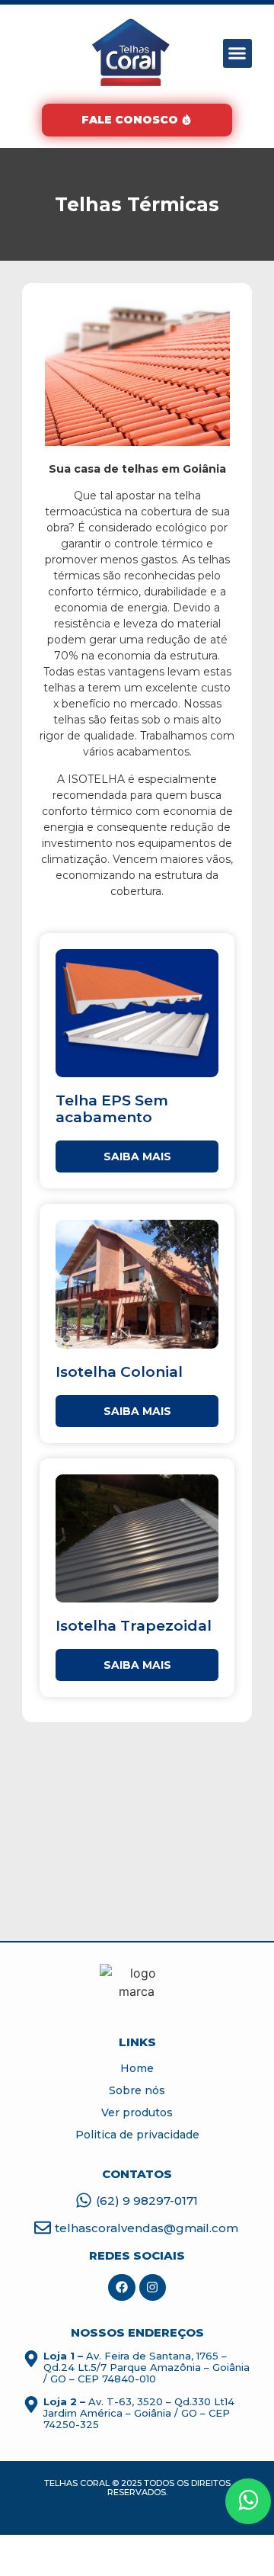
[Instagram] (153, 2287)
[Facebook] (121, 2287)
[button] (237, 53)
